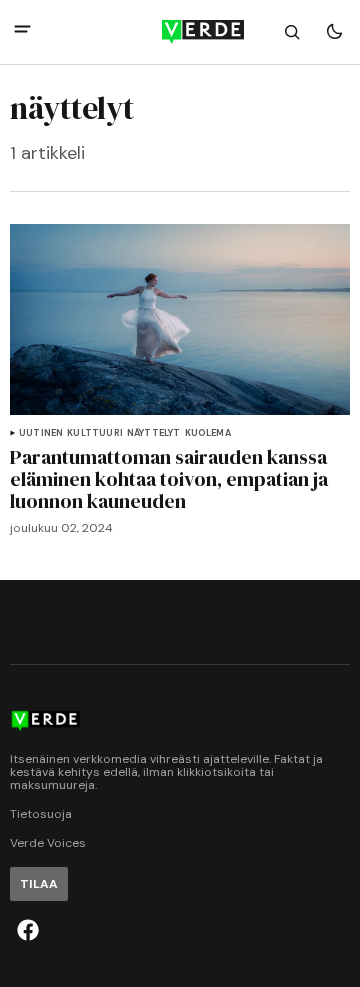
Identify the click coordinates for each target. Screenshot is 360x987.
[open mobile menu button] (22, 31)
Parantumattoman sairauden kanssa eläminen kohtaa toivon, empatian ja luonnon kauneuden (169, 479)
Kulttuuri (95, 433)
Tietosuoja (41, 814)
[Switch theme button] (334, 32)
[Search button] (292, 32)
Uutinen (41, 433)
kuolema (208, 433)
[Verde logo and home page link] (180, 32)
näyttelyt (154, 433)
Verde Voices (48, 843)
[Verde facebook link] (28, 930)
